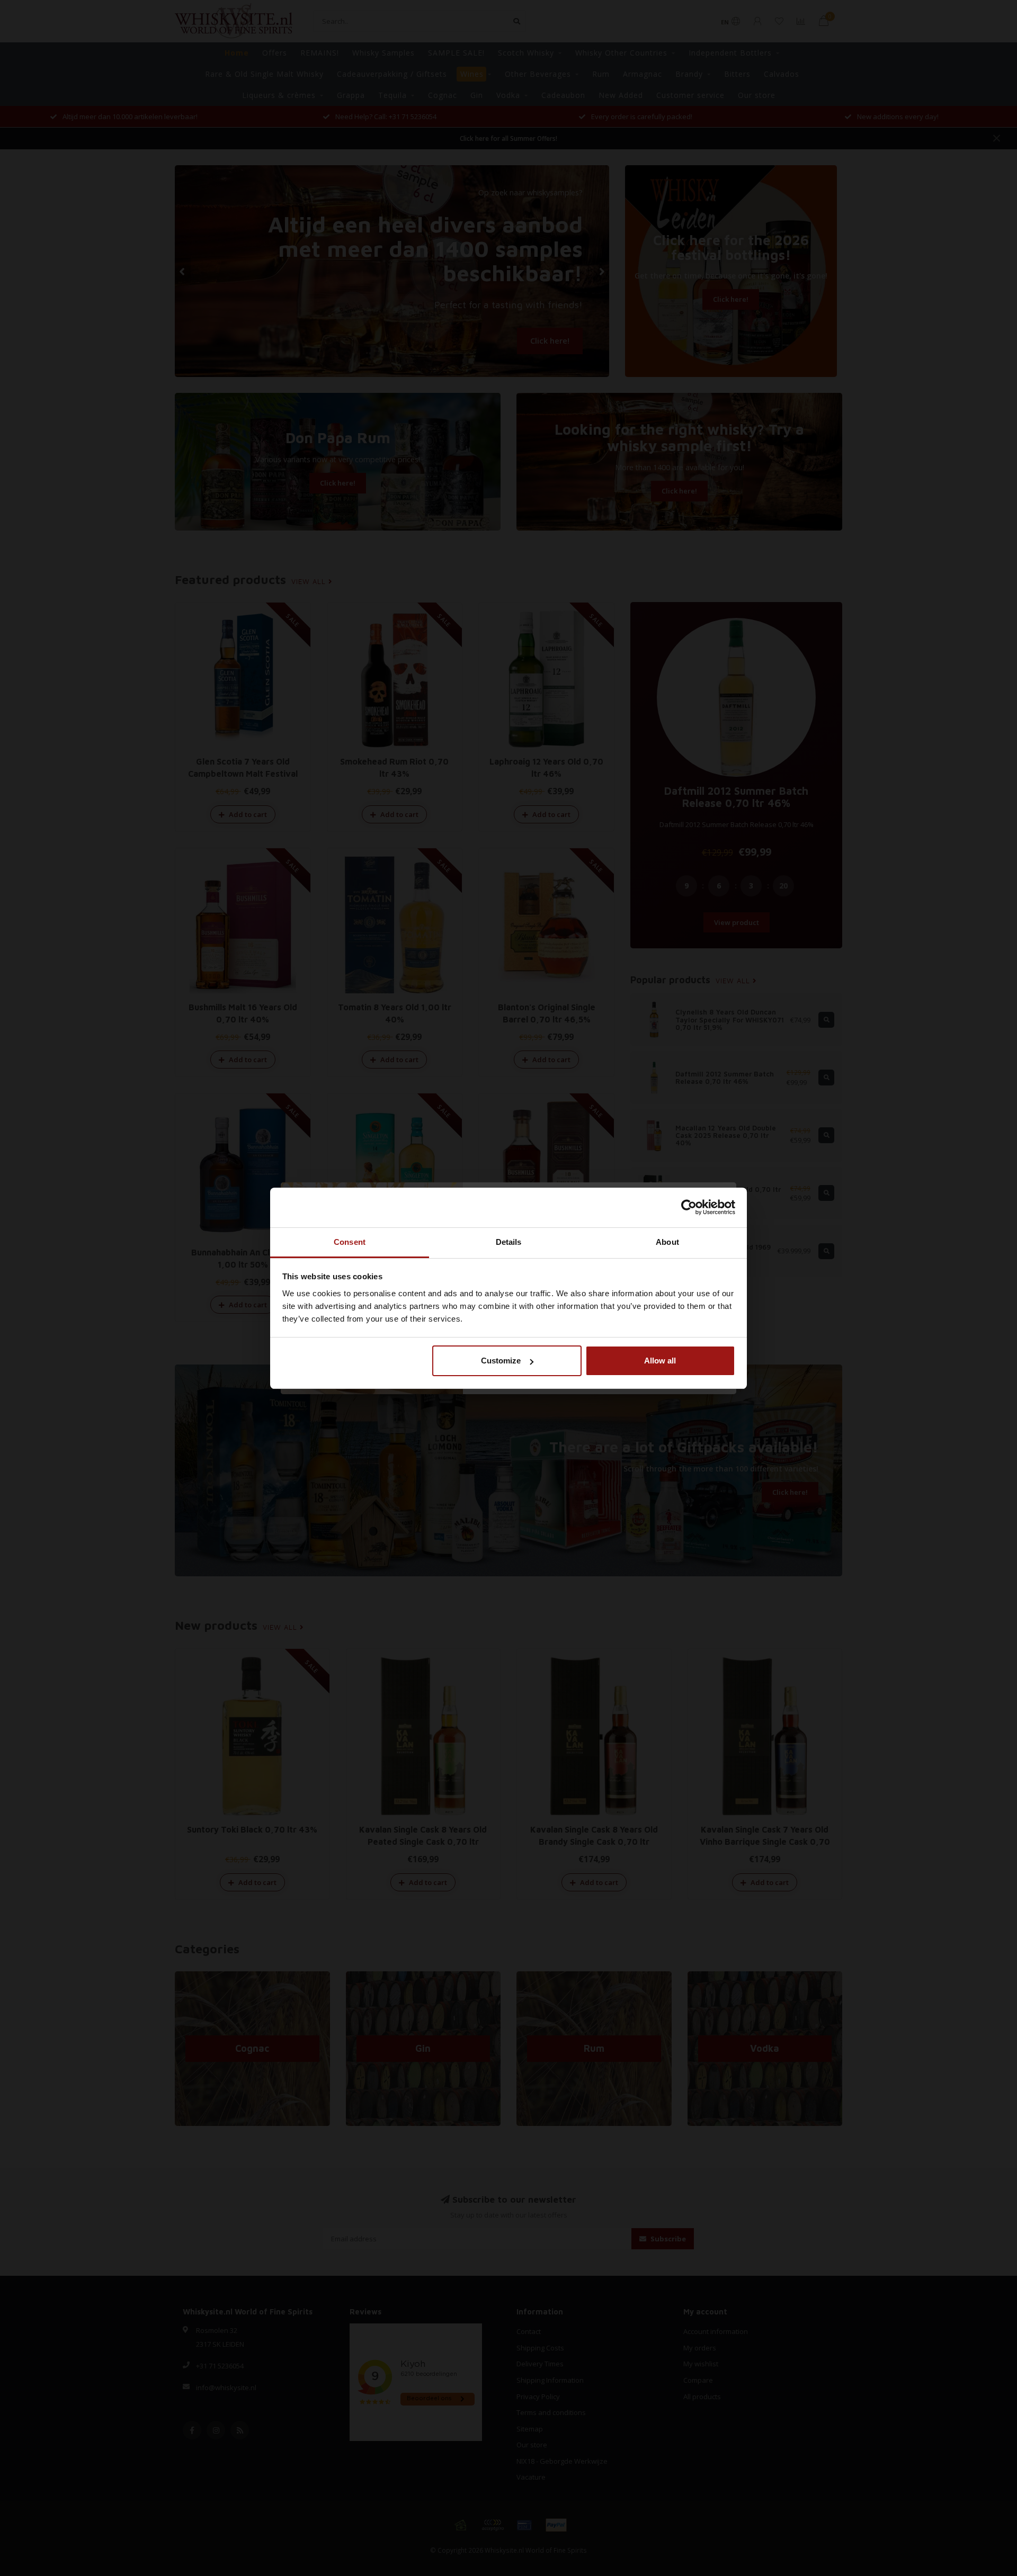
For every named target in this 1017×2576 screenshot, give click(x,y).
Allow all (660, 1361)
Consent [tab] (350, 1242)
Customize (501, 1361)
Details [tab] (509, 1242)
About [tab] (667, 1242)
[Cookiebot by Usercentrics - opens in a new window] (689, 1207)
